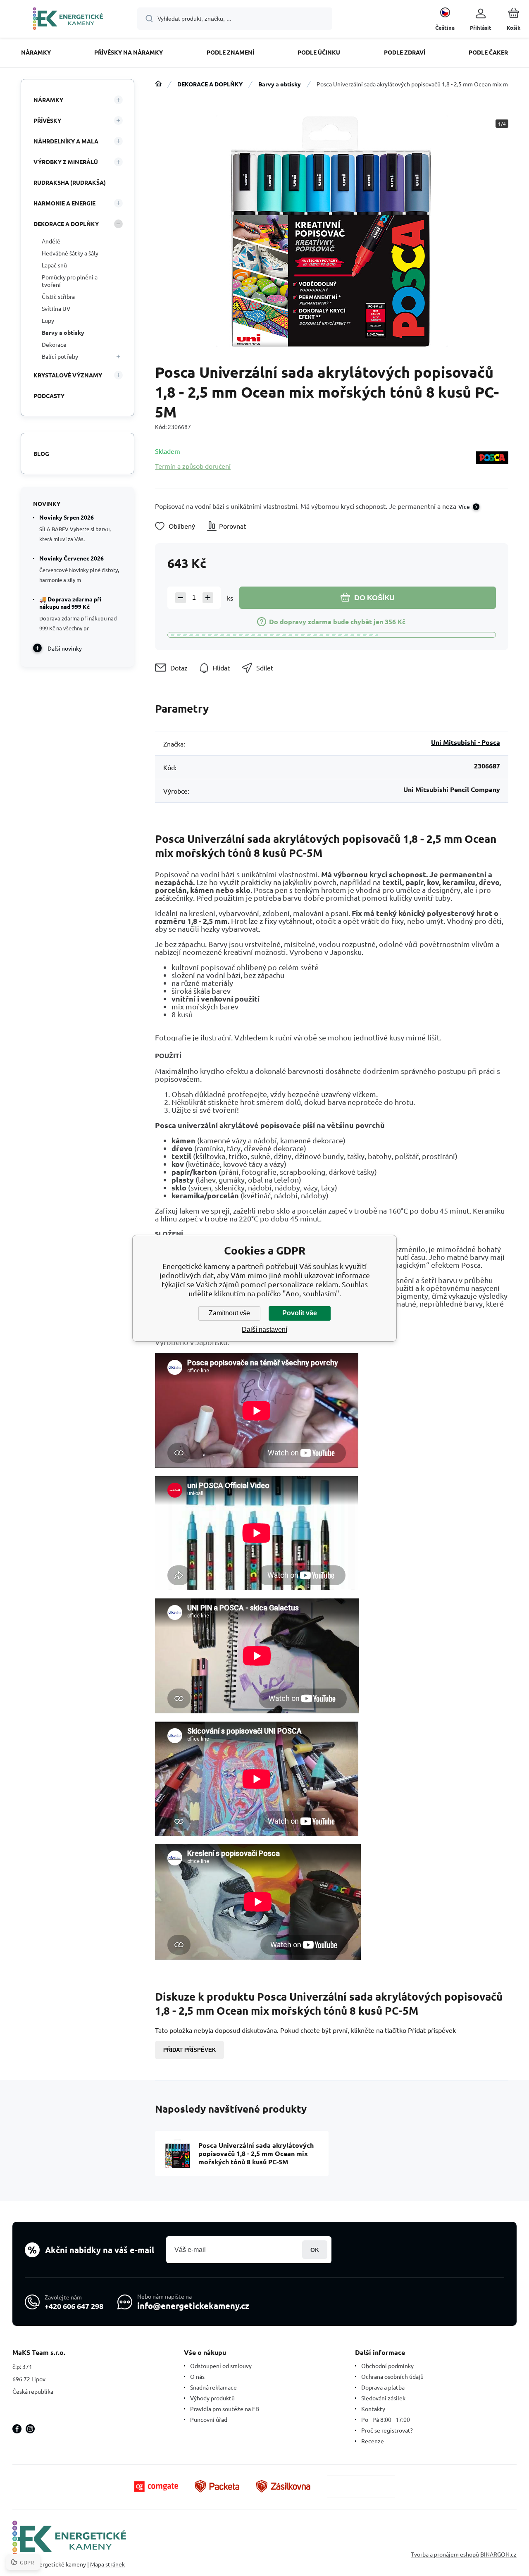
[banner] (68, 20)
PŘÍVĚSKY (47, 120)
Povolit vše (300, 1313)
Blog (41, 453)
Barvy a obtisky (280, 84)
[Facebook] (17, 2429)
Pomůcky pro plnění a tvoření (70, 281)
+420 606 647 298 (74, 2306)
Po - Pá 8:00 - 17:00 (386, 2419)
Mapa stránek (107, 2564)
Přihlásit (315, 2250)
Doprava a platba (383, 2387)
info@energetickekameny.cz (193, 2306)
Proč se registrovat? (387, 2430)
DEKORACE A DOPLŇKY (210, 84)
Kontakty (373, 2409)
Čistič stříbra (58, 296)
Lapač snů (54, 265)
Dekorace (54, 344)
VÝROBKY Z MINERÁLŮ (66, 162)
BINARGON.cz (498, 2554)
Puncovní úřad (209, 2419)
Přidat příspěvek (189, 2050)
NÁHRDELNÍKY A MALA (66, 141)
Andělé (51, 241)
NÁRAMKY (48, 100)
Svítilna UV (56, 308)
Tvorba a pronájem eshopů (445, 2554)
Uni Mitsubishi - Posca (466, 742)
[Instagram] (30, 2429)
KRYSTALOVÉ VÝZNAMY (68, 375)
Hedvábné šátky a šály (70, 253)
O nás (197, 2376)
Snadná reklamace (213, 2387)
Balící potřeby (60, 356)
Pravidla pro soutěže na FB (225, 2409)
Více (464, 506)
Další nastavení (264, 1330)
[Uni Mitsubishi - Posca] (492, 458)
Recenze (373, 2441)
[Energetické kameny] (158, 84)
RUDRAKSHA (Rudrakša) (70, 182)
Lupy (48, 320)
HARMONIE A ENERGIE (64, 203)
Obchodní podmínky (387, 2366)
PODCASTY (49, 396)
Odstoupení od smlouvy (221, 2366)
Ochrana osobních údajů (392, 2376)
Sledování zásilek (383, 2398)
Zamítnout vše (229, 1313)
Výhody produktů (212, 2398)
